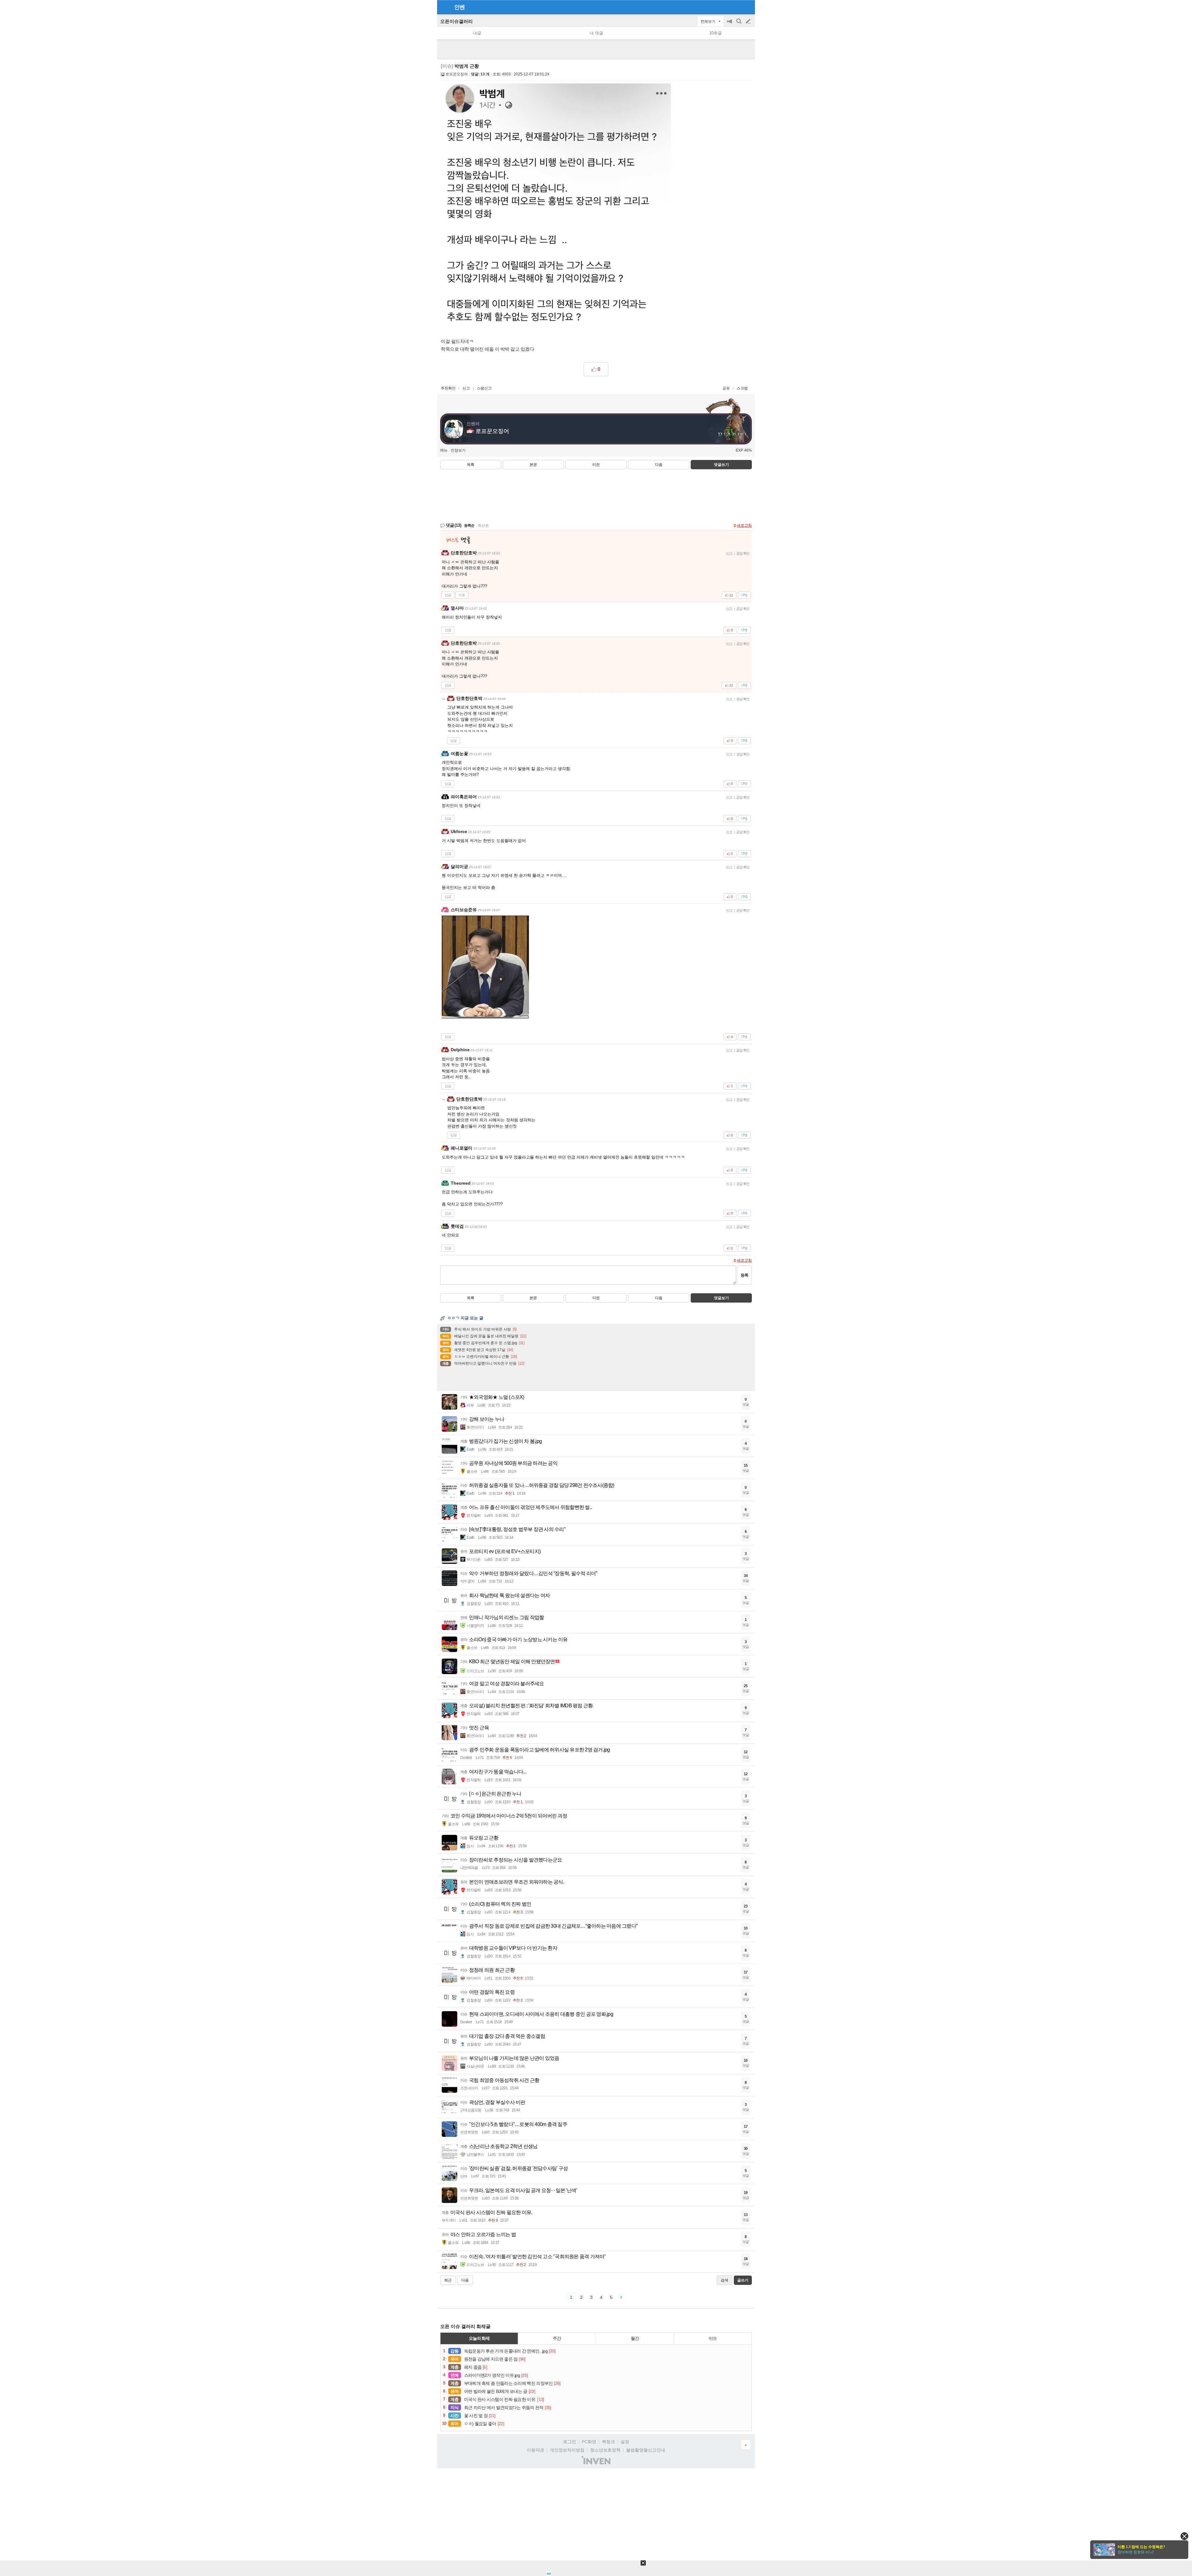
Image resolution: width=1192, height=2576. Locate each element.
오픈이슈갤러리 (456, 21)
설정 (625, 2442)
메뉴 (444, 450)
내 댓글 (596, 33)
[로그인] (736, 7)
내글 (477, 33)
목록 (471, 465)
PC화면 (589, 2442)
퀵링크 (608, 2442)
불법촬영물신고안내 (646, 2450)
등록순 (469, 525)
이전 (596, 465)
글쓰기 (749, 21)
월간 (635, 2338)
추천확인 (448, 388)
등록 (744, 1275)
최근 (448, 2280)
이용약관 (535, 2450)
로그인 (570, 2442)
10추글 (716, 33)
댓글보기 (721, 1298)
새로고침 (744, 525)
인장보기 (458, 450)
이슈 (713, 2338)
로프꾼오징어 (457, 74)
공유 (726, 388)
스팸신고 (484, 388)
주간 (557, 2338)
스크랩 (742, 388)
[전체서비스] (748, 7)
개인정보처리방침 (567, 2450)
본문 (533, 465)
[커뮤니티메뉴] (444, 7)
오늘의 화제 (479, 2338)
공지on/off (730, 24)
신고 (466, 388)
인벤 (459, 7)
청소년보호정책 (605, 2450)
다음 (659, 465)
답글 (448, 595)
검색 (739, 24)
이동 (462, 595)
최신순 (483, 525)
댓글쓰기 (721, 465)
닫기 (1184, 2536)
